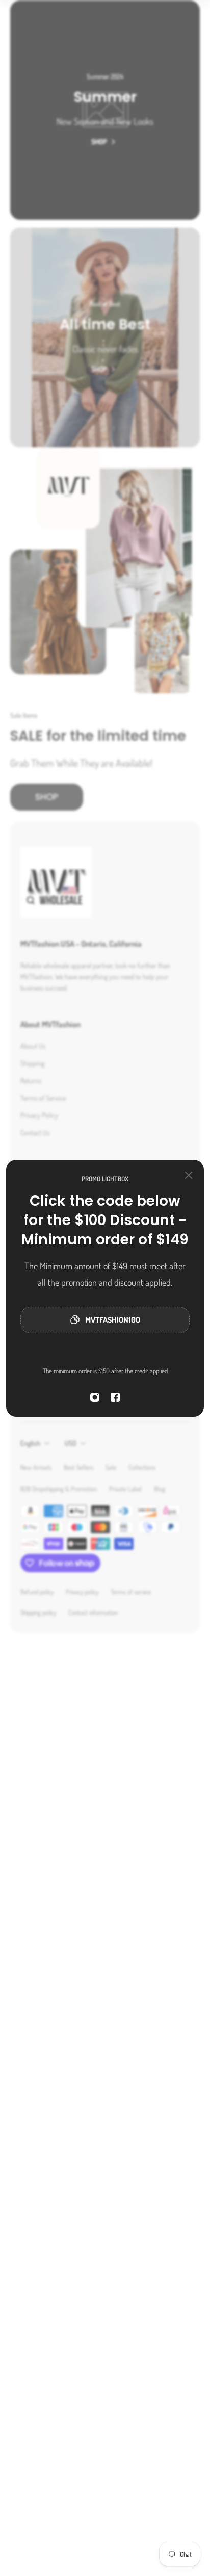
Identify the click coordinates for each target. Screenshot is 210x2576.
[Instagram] (95, 1397)
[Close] (189, 1175)
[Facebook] (115, 1397)
